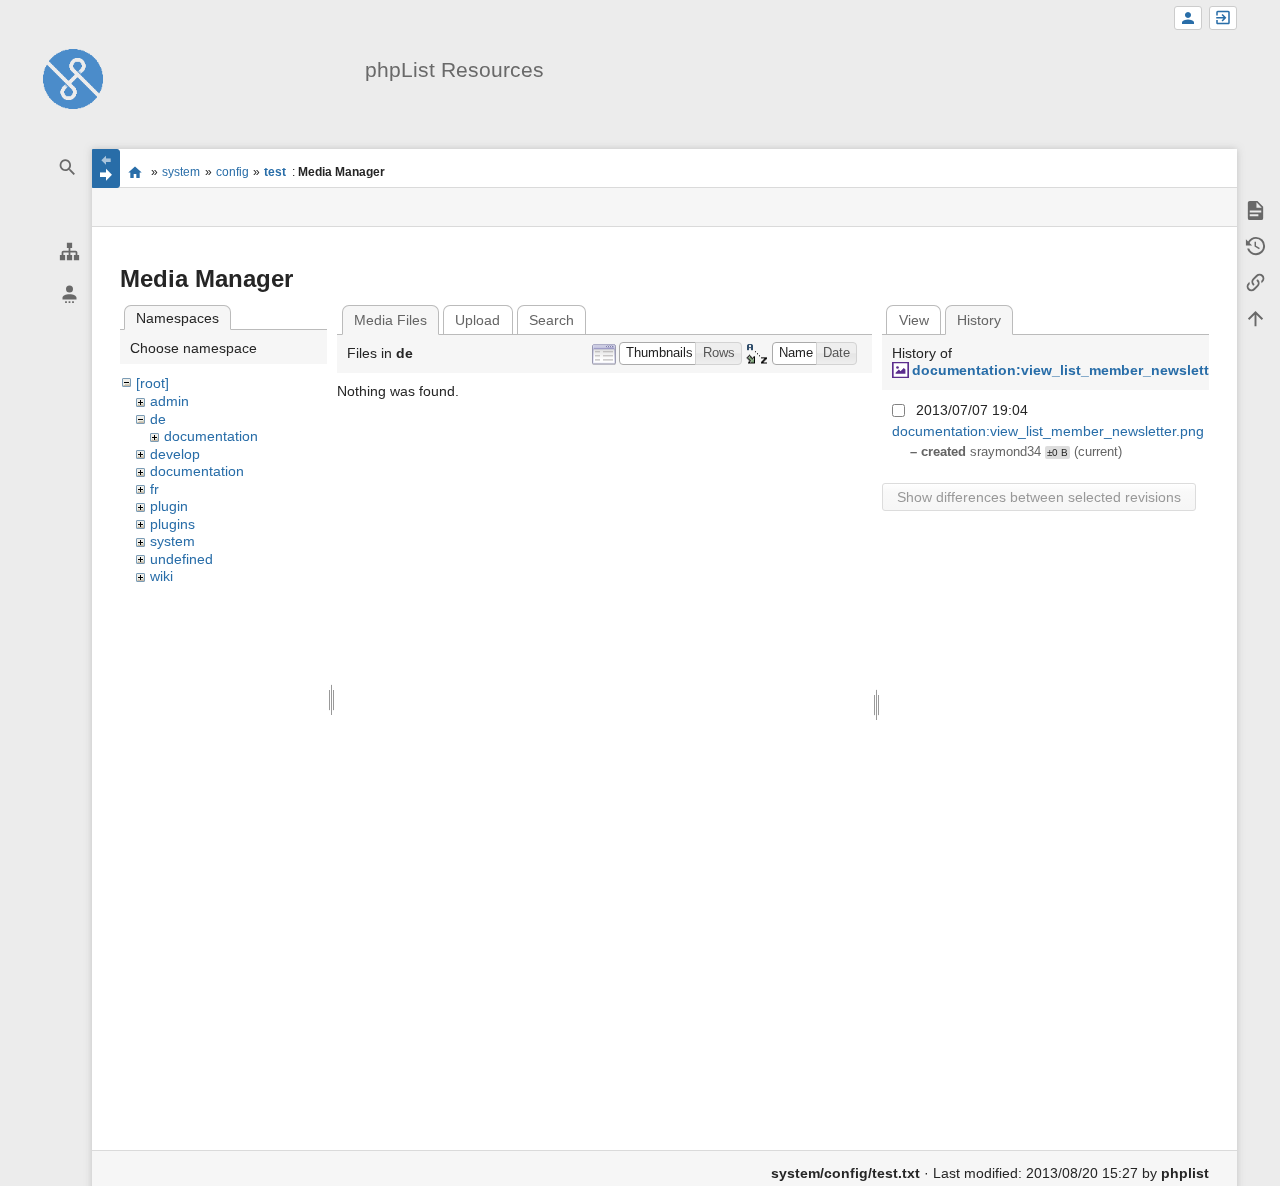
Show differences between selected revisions (1039, 497)
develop (175, 454)
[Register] (1188, 18)
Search (551, 320)
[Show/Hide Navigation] (106, 168)
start (135, 172)
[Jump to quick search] (68, 167)
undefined (181, 559)
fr (154, 489)
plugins (172, 524)
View (914, 320)
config (232, 172)
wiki (161, 576)
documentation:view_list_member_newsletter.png (1082, 370)
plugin (169, 506)
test (275, 172)
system (181, 172)
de (158, 419)
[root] (152, 383)
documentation (211, 436)
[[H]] (73, 78)
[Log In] (1223, 18)
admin (169, 401)
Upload (477, 320)
